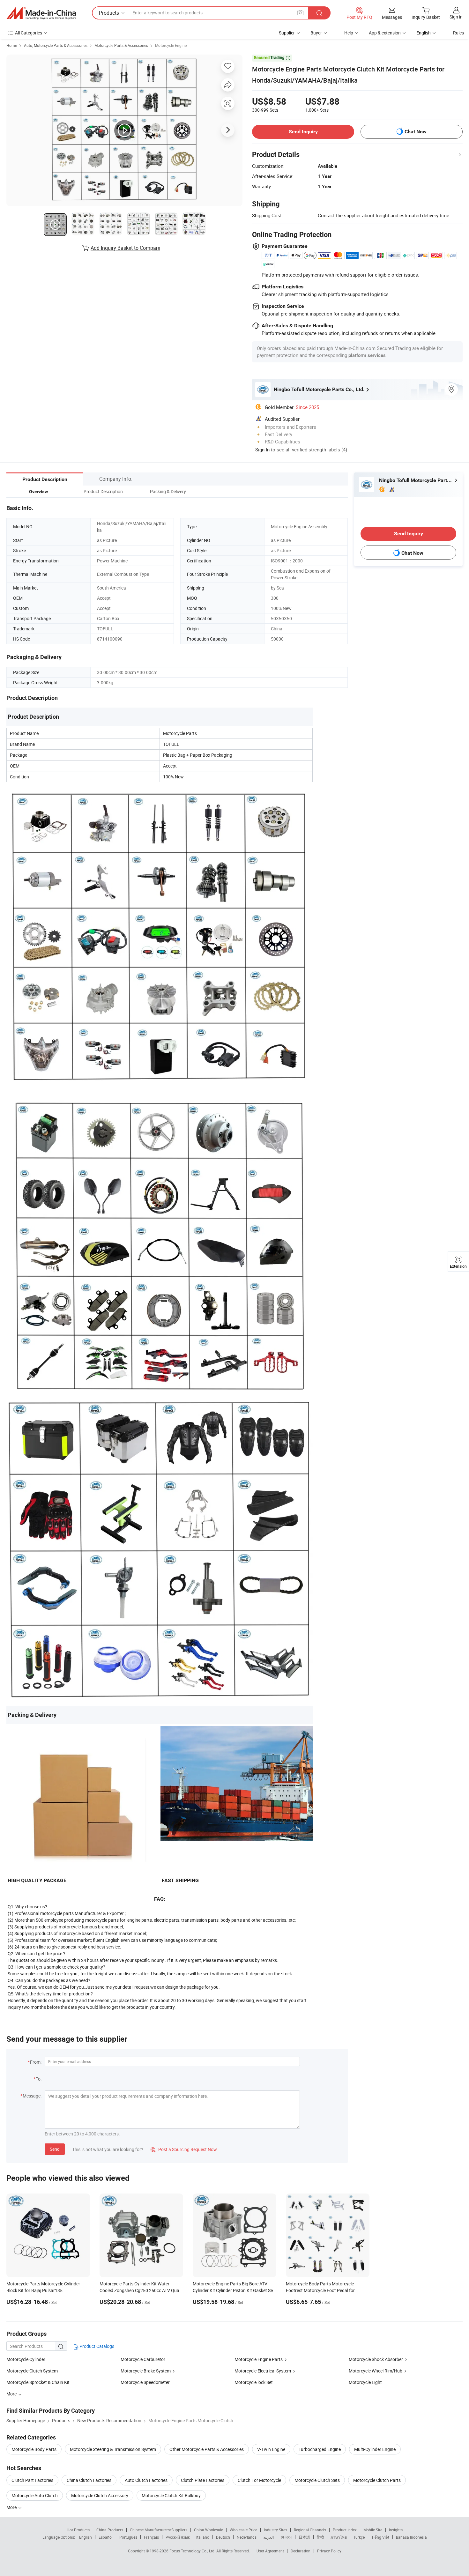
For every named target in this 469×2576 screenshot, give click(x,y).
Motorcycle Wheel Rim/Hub (376, 2371)
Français (151, 2537)
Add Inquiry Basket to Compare (125, 248)
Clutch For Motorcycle (259, 2480)
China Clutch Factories (89, 2480)
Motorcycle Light (365, 2382)
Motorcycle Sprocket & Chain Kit (38, 2382)
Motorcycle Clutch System (32, 2371)
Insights (396, 2530)
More (12, 2507)
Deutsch (223, 2537)
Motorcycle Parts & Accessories (121, 45)
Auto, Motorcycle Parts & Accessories (56, 45)
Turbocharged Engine (320, 2449)
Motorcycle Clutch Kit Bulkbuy (171, 2495)
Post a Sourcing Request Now (184, 2149)
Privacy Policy (329, 2551)
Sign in (456, 17)
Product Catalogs (96, 2346)
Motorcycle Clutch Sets (317, 2480)
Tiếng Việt (380, 2537)
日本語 (304, 2537)
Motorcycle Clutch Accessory (100, 2495)
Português (128, 2537)
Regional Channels (310, 2530)
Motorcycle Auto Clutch (35, 2495)
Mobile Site (373, 2530)
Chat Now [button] (416, 132)
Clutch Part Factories (32, 2480)
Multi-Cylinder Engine (375, 2449)
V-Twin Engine (271, 2449)
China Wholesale (208, 2530)
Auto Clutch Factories (146, 2480)
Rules (458, 33)
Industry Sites (275, 2530)
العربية (268, 2537)
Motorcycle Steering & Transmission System (113, 2449)
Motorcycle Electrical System (263, 2371)
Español (106, 2537)
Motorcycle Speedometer (145, 2382)
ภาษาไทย (339, 2537)
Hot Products (78, 2530)
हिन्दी (320, 2537)
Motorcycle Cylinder (26, 2359)
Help (349, 33)
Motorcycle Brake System (146, 2371)
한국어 (286, 2537)
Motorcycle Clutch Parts (377, 2480)
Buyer (316, 33)
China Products (110, 2530)
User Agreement (270, 2551)
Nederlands (247, 2537)
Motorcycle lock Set (254, 2382)
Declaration (301, 2551)
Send (55, 2149)
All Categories (29, 33)
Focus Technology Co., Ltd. (193, 2551)
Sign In (262, 449)
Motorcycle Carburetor (143, 2359)
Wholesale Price (243, 2530)
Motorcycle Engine (171, 45)
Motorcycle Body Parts (34, 2449)
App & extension (385, 33)
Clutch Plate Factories (203, 2480)
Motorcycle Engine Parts (259, 2359)
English (86, 2537)
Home (12, 45)
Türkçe (359, 2537)
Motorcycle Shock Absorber (376, 2359)
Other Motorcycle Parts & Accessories (207, 2449)
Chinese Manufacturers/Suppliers (159, 2530)
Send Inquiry (303, 132)
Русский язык (178, 2537)
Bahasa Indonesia (411, 2537)
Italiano (203, 2537)
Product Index (345, 2530)
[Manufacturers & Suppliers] (41, 13)
